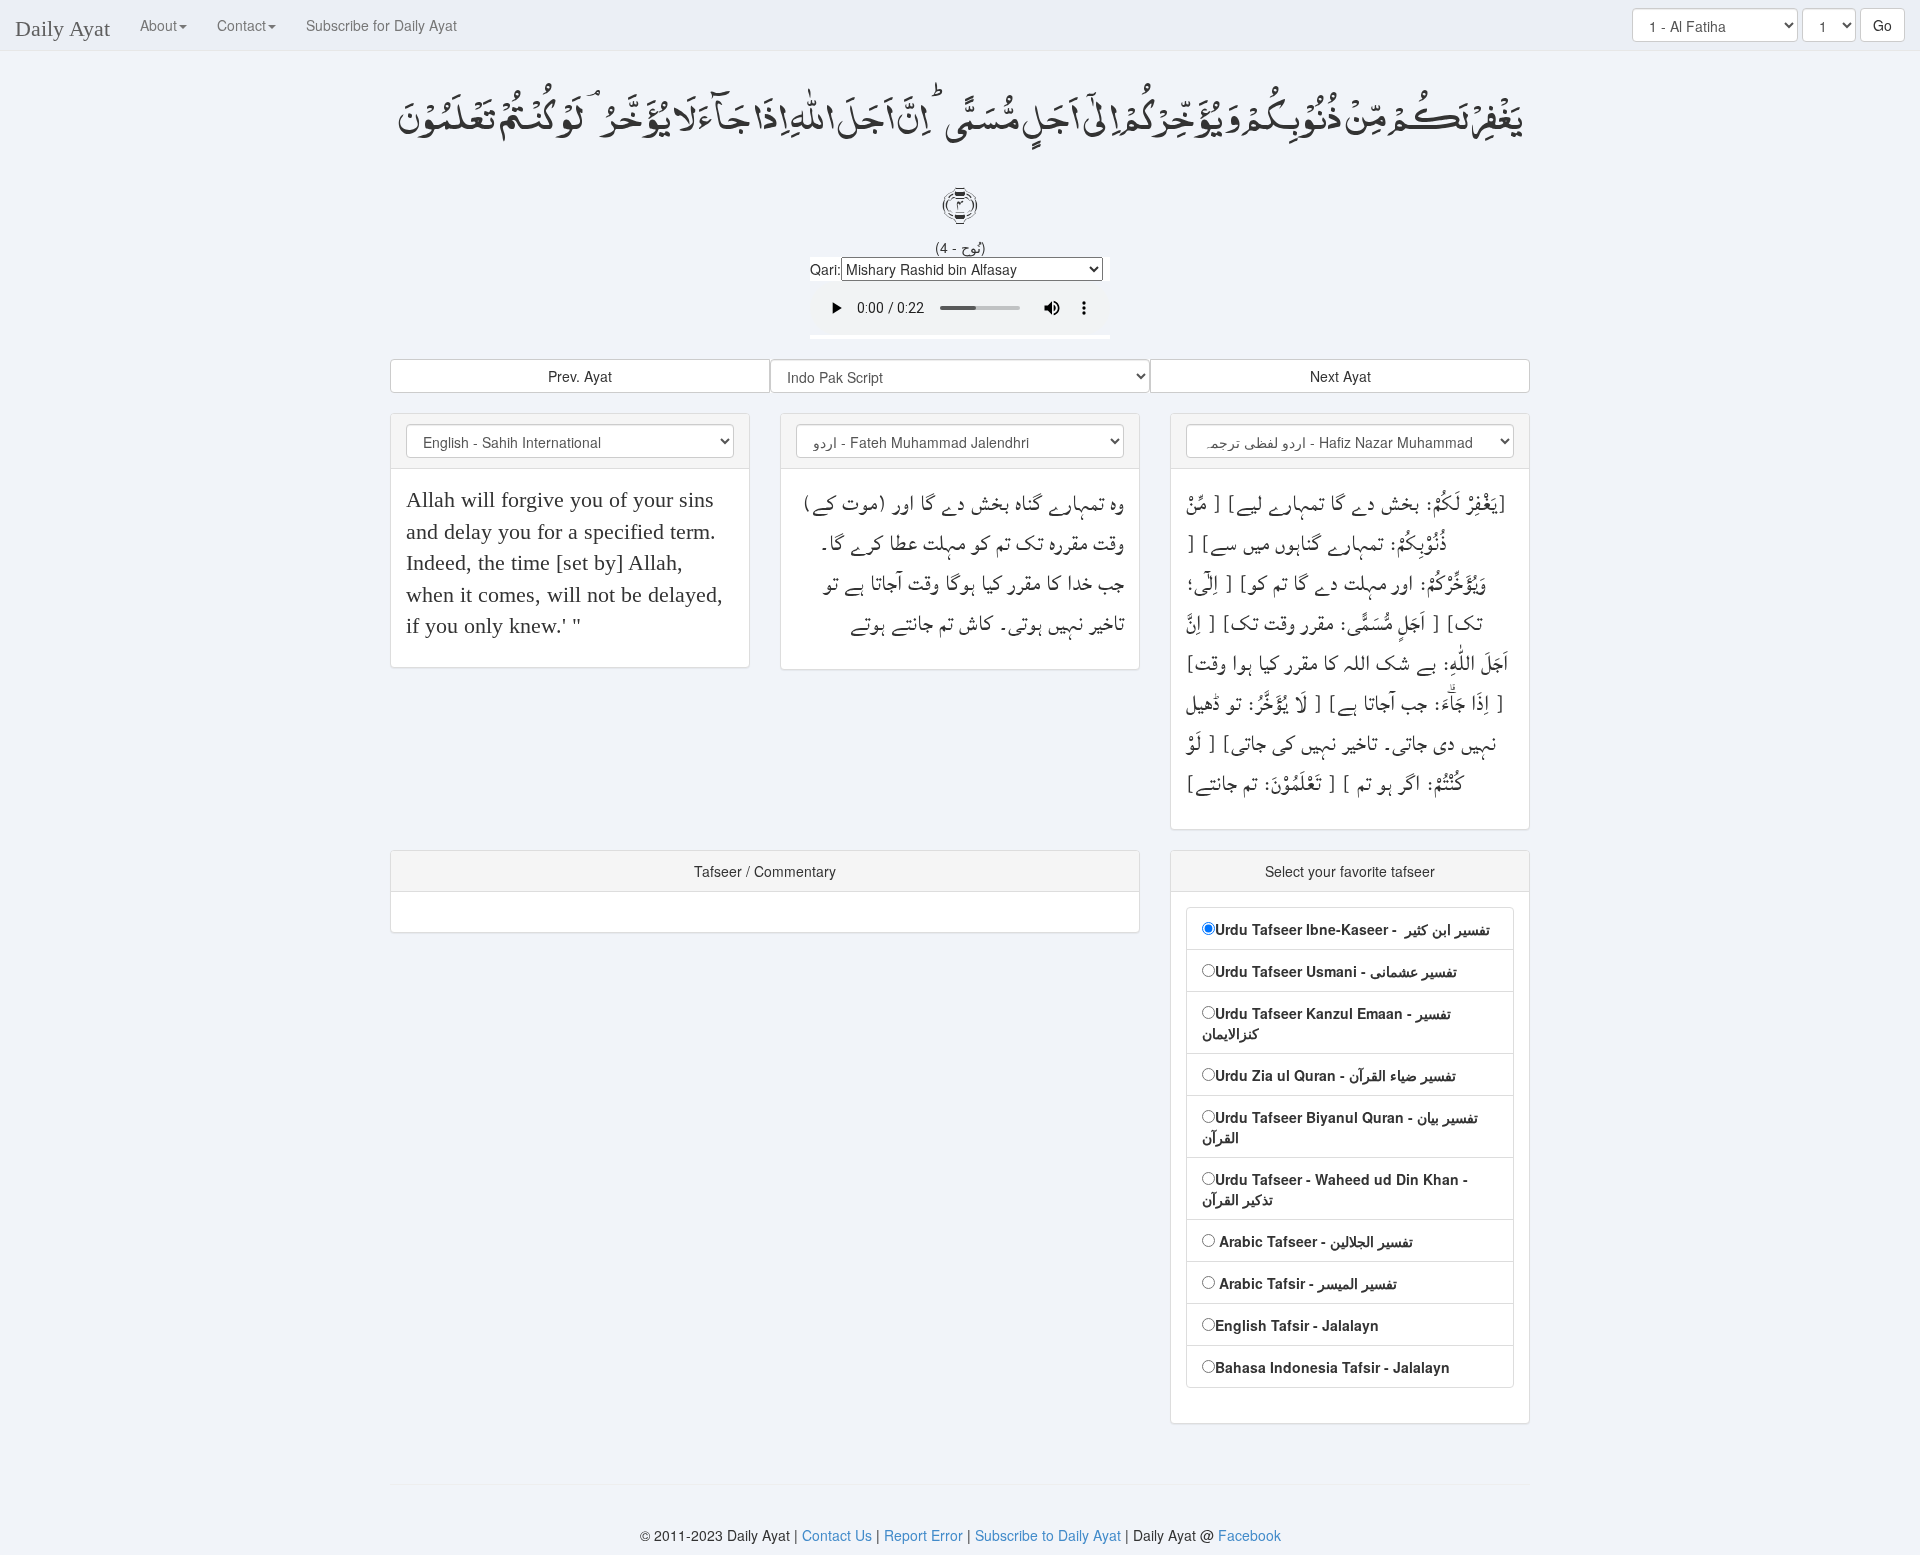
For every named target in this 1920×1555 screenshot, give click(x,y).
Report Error (923, 1535)
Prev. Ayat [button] (580, 376)
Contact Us (839, 1535)
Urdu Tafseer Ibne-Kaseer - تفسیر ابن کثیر (1352, 929)
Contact (241, 25)
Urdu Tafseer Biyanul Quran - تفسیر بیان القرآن (1340, 1127)
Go (1882, 25)
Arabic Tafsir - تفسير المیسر (1306, 1283)
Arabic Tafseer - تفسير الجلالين (1314, 1241)
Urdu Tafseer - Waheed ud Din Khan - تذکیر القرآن (1335, 1189)
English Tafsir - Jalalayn (1297, 1325)
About (158, 25)
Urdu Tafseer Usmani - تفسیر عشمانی (1336, 971)
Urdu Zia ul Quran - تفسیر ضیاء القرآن (1335, 1075)
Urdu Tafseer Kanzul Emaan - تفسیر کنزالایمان (1326, 1023)
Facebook (1249, 1535)
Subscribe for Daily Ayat (381, 25)
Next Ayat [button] (1340, 376)
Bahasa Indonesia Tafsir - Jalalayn (1332, 1367)
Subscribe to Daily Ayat (1048, 1535)
